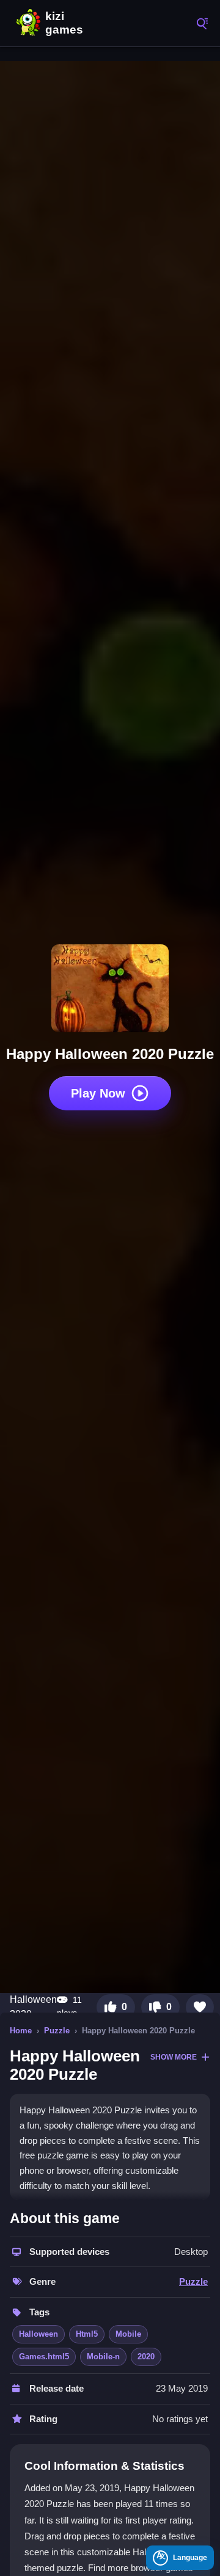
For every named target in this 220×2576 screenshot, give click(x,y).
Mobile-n (103, 2357)
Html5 (87, 2334)
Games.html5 (44, 2357)
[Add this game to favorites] (200, 2007)
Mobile (128, 2334)
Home (21, 2031)
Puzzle (57, 2031)
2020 (146, 2357)
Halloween (38, 2334)
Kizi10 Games (67, 23)
